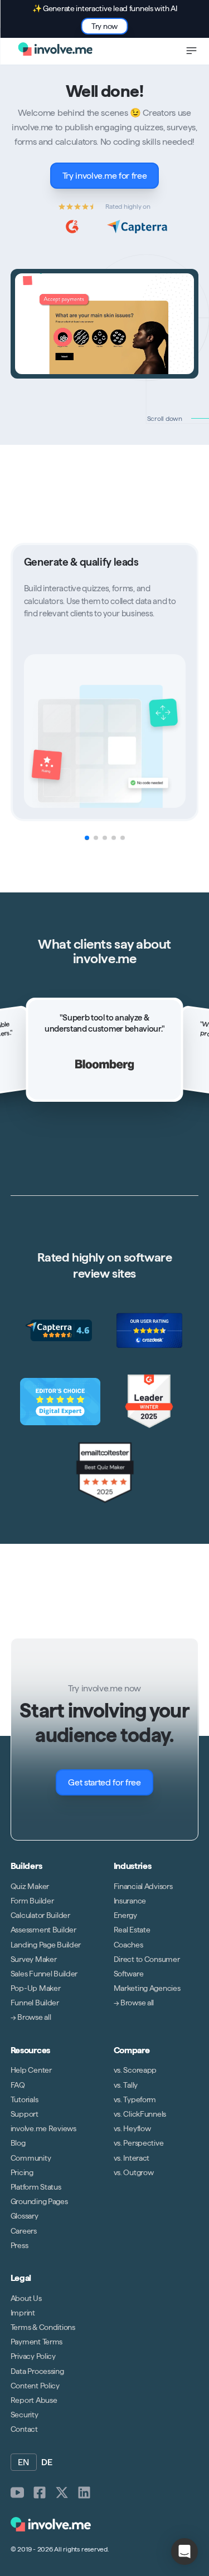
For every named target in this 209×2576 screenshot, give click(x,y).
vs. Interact (132, 2157)
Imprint (23, 2313)
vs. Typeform (135, 2099)
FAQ (18, 2084)
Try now (104, 26)
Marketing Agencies (147, 1988)
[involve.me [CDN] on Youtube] (17, 2492)
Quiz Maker (30, 1886)
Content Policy (35, 2386)
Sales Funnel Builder (44, 1974)
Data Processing (37, 2371)
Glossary (25, 2216)
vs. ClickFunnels (140, 2114)
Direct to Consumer (147, 1959)
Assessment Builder (43, 1930)
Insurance (130, 1901)
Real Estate (132, 1930)
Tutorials (24, 2099)
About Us (26, 2298)
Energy (125, 1915)
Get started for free (104, 1782)
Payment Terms (37, 2342)
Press (20, 2245)
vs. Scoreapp (135, 2070)
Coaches (128, 1944)
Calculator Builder (40, 1915)
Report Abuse (34, 2400)
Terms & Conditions (43, 2327)
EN (24, 2462)
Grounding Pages (39, 2201)
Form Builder (32, 1901)
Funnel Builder (35, 2003)
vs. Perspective (139, 2143)
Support (25, 2114)
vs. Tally (126, 2084)
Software (129, 1974)
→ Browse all (31, 2017)
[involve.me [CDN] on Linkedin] (84, 2492)
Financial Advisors (143, 1886)
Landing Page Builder (46, 1944)
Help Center (31, 2070)
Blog (18, 2143)
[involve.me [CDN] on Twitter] (62, 2492)
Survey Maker (34, 1959)
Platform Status (36, 2187)
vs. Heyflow (132, 2128)
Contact (24, 2429)
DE (47, 2462)
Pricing (22, 2172)
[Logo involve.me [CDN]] (55, 49)
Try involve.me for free (105, 176)
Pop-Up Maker (36, 1988)
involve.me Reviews (43, 2128)
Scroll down (165, 418)
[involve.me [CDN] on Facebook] (40, 2492)
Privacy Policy (33, 2356)
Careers (24, 2230)
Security (25, 2415)
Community (31, 2157)
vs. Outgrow (134, 2172)
